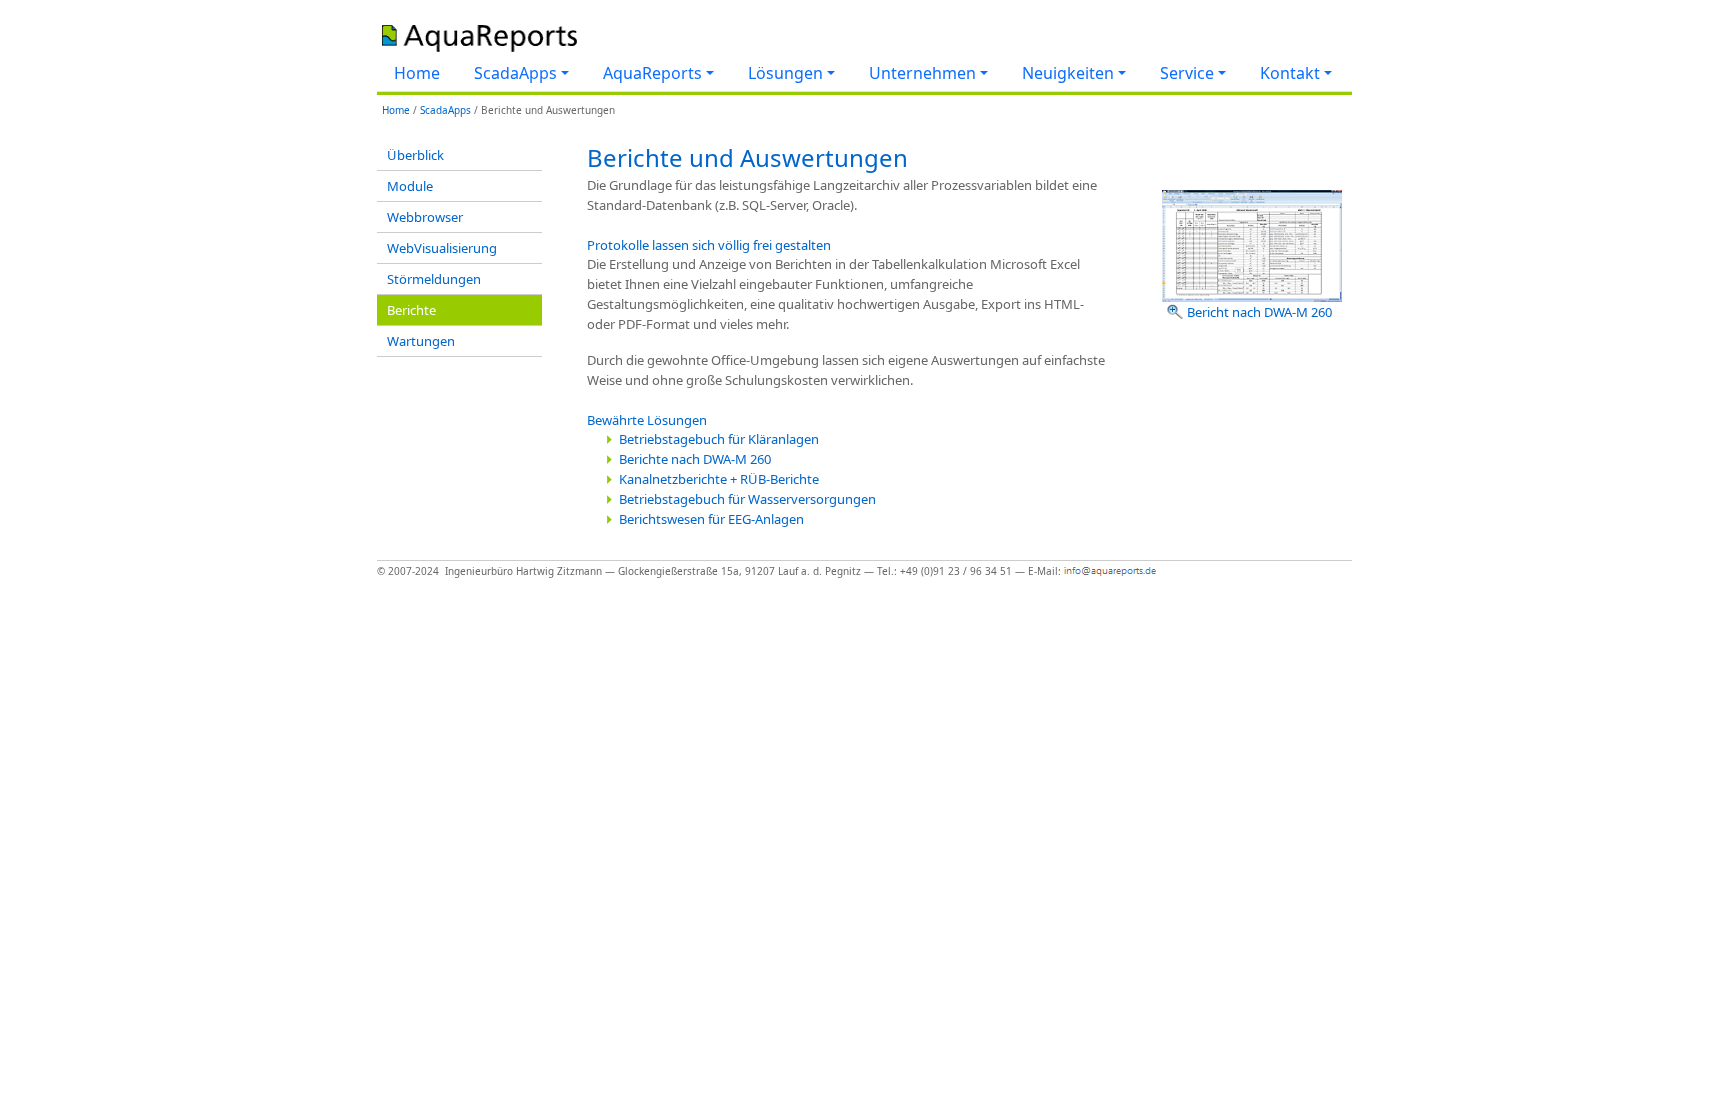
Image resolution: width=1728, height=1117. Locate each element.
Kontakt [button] (1290, 73)
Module (410, 186)
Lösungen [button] (785, 73)
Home (417, 73)
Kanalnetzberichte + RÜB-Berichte (719, 479)
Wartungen (421, 341)
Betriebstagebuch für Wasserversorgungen (747, 499)
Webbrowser (425, 217)
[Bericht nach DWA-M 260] (1252, 244)
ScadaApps (445, 110)
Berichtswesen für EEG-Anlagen (711, 519)
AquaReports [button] (652, 73)
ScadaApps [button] (515, 73)
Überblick (415, 155)
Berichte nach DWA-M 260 (695, 459)
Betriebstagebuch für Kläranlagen (719, 439)
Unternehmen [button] (922, 73)
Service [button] (1187, 73)
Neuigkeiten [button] (1068, 73)
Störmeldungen (434, 279)
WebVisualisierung (442, 248)
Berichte (411, 310)
